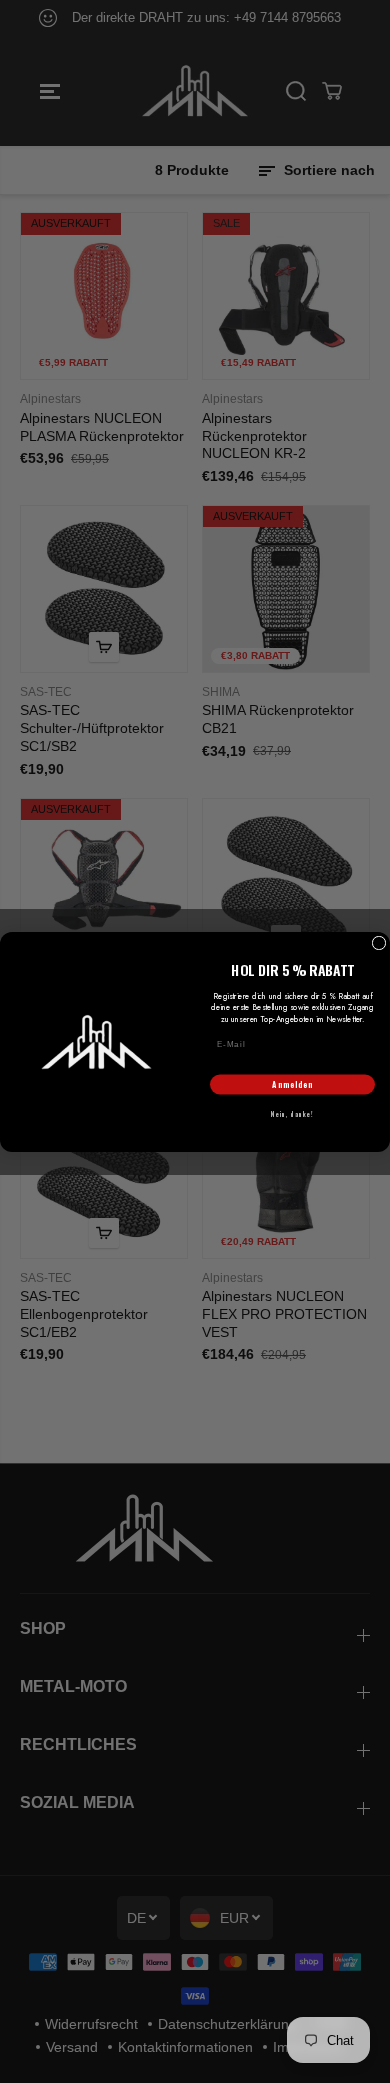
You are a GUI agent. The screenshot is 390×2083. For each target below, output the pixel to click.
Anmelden (292, 1084)
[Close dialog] (379, 943)
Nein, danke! (292, 1114)
